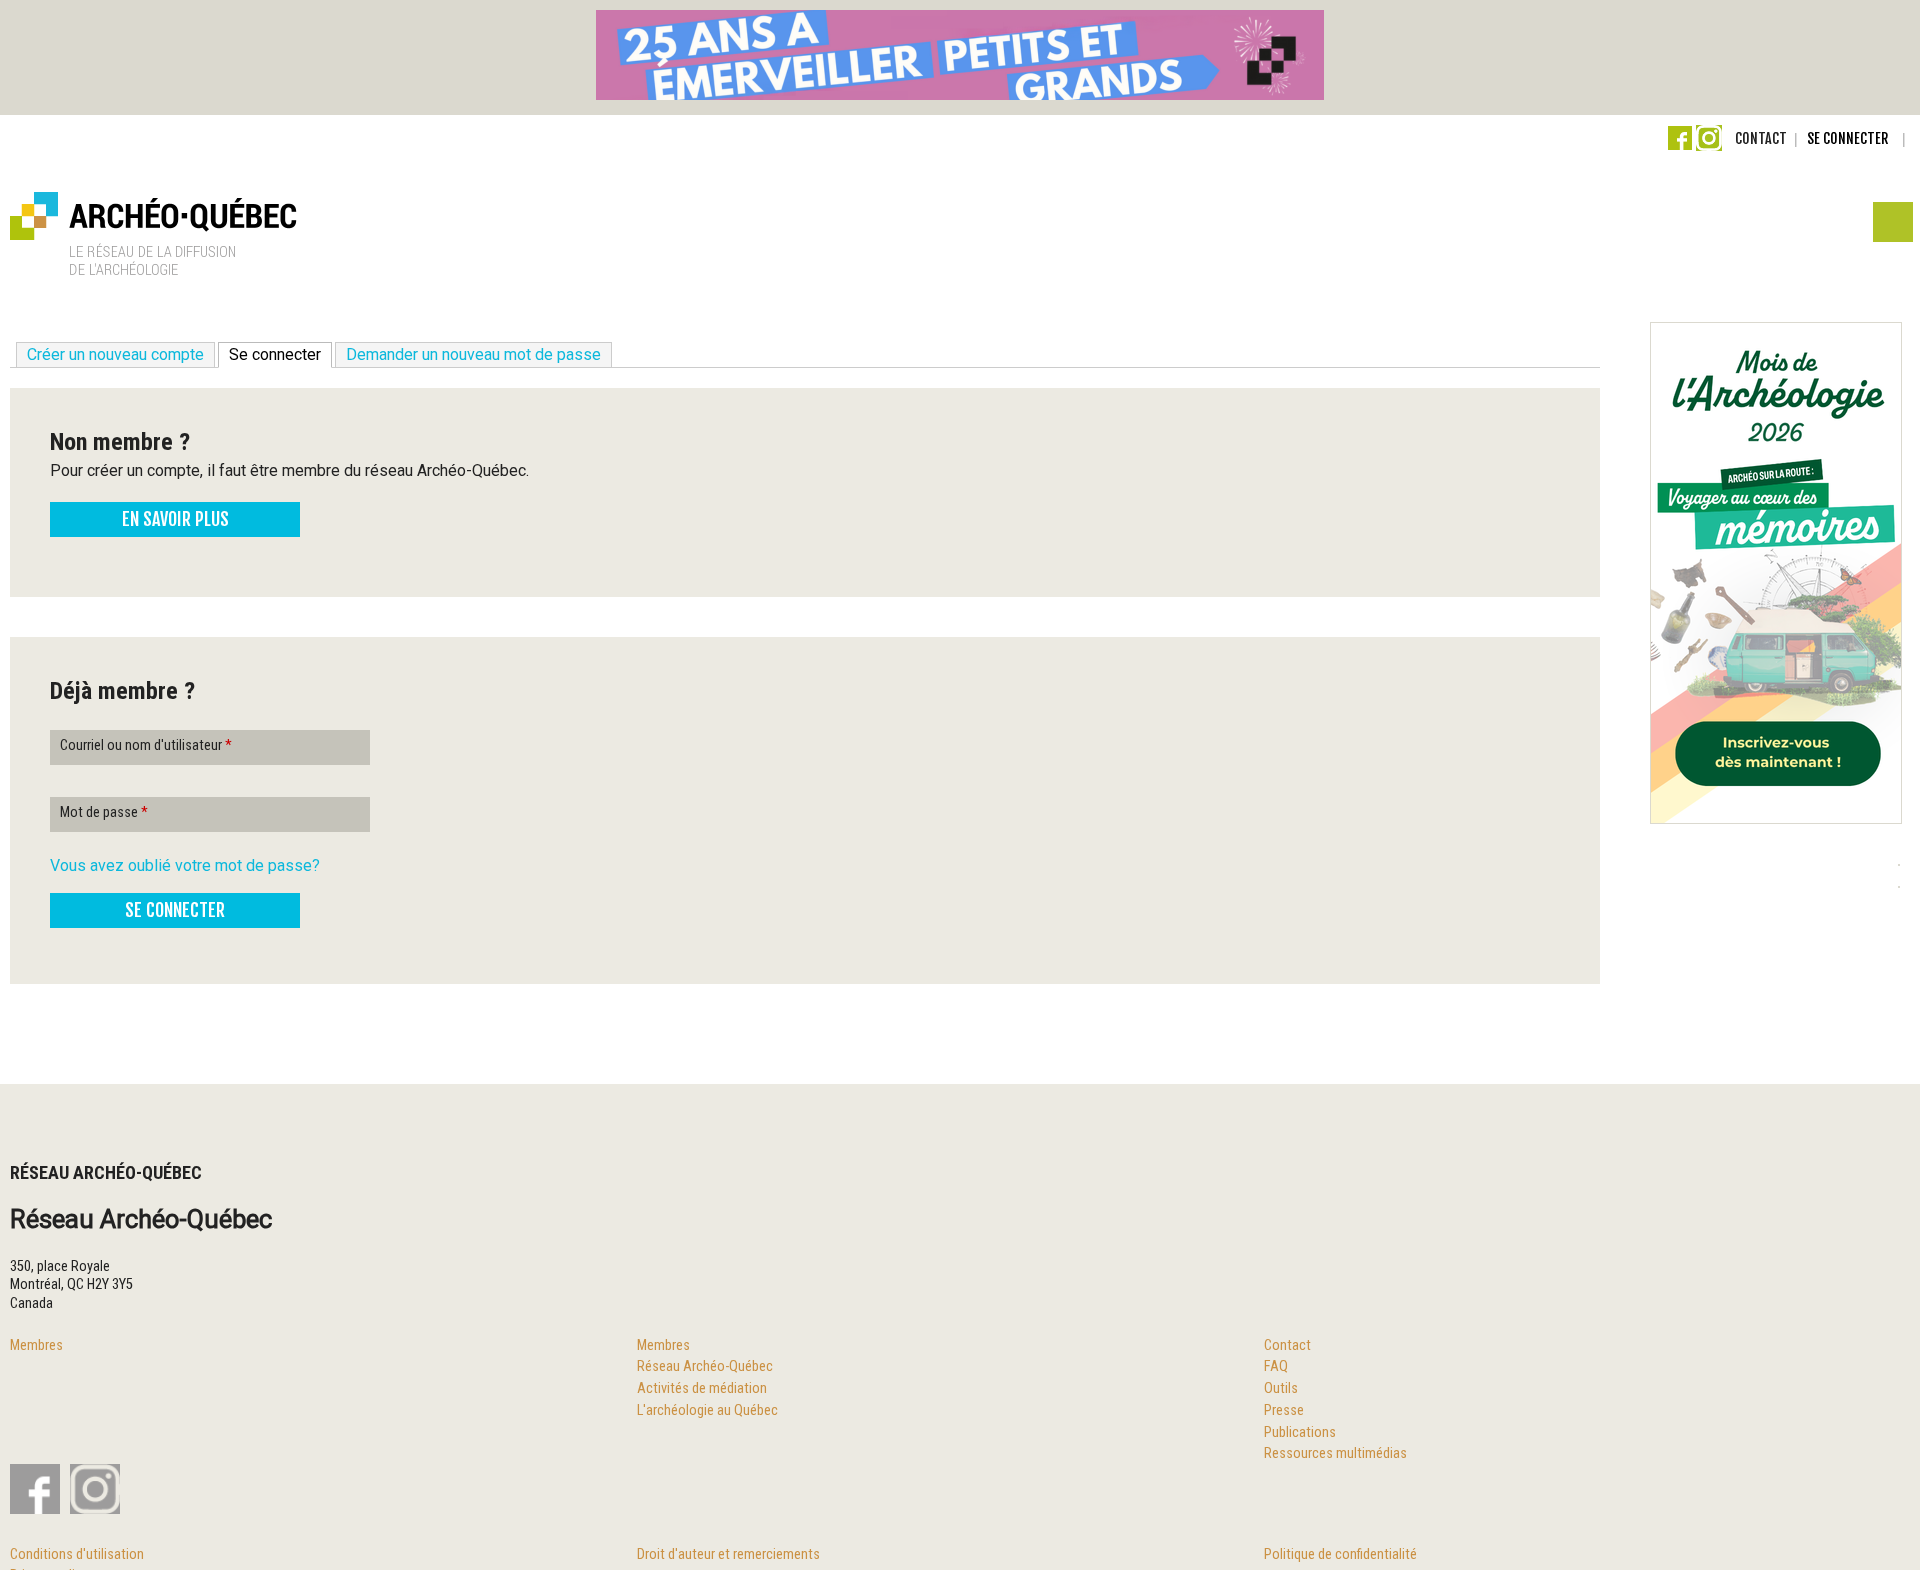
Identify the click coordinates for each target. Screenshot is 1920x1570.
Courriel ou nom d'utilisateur (146, 745)
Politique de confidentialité (1340, 1554)
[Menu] (1891, 227)
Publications (1300, 1432)
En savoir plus (175, 519)
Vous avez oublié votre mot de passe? (185, 865)
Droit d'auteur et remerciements (728, 1554)
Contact (1761, 138)
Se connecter (1847, 138)
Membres (36, 1345)
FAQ (1276, 1366)
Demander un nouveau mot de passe (473, 354)
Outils (1281, 1388)
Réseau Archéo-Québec (705, 1366)
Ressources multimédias (1335, 1453)
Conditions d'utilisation (77, 1554)
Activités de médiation (702, 1388)
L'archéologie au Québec (707, 1410)
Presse (1284, 1410)
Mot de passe (104, 812)
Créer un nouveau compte (115, 354)
